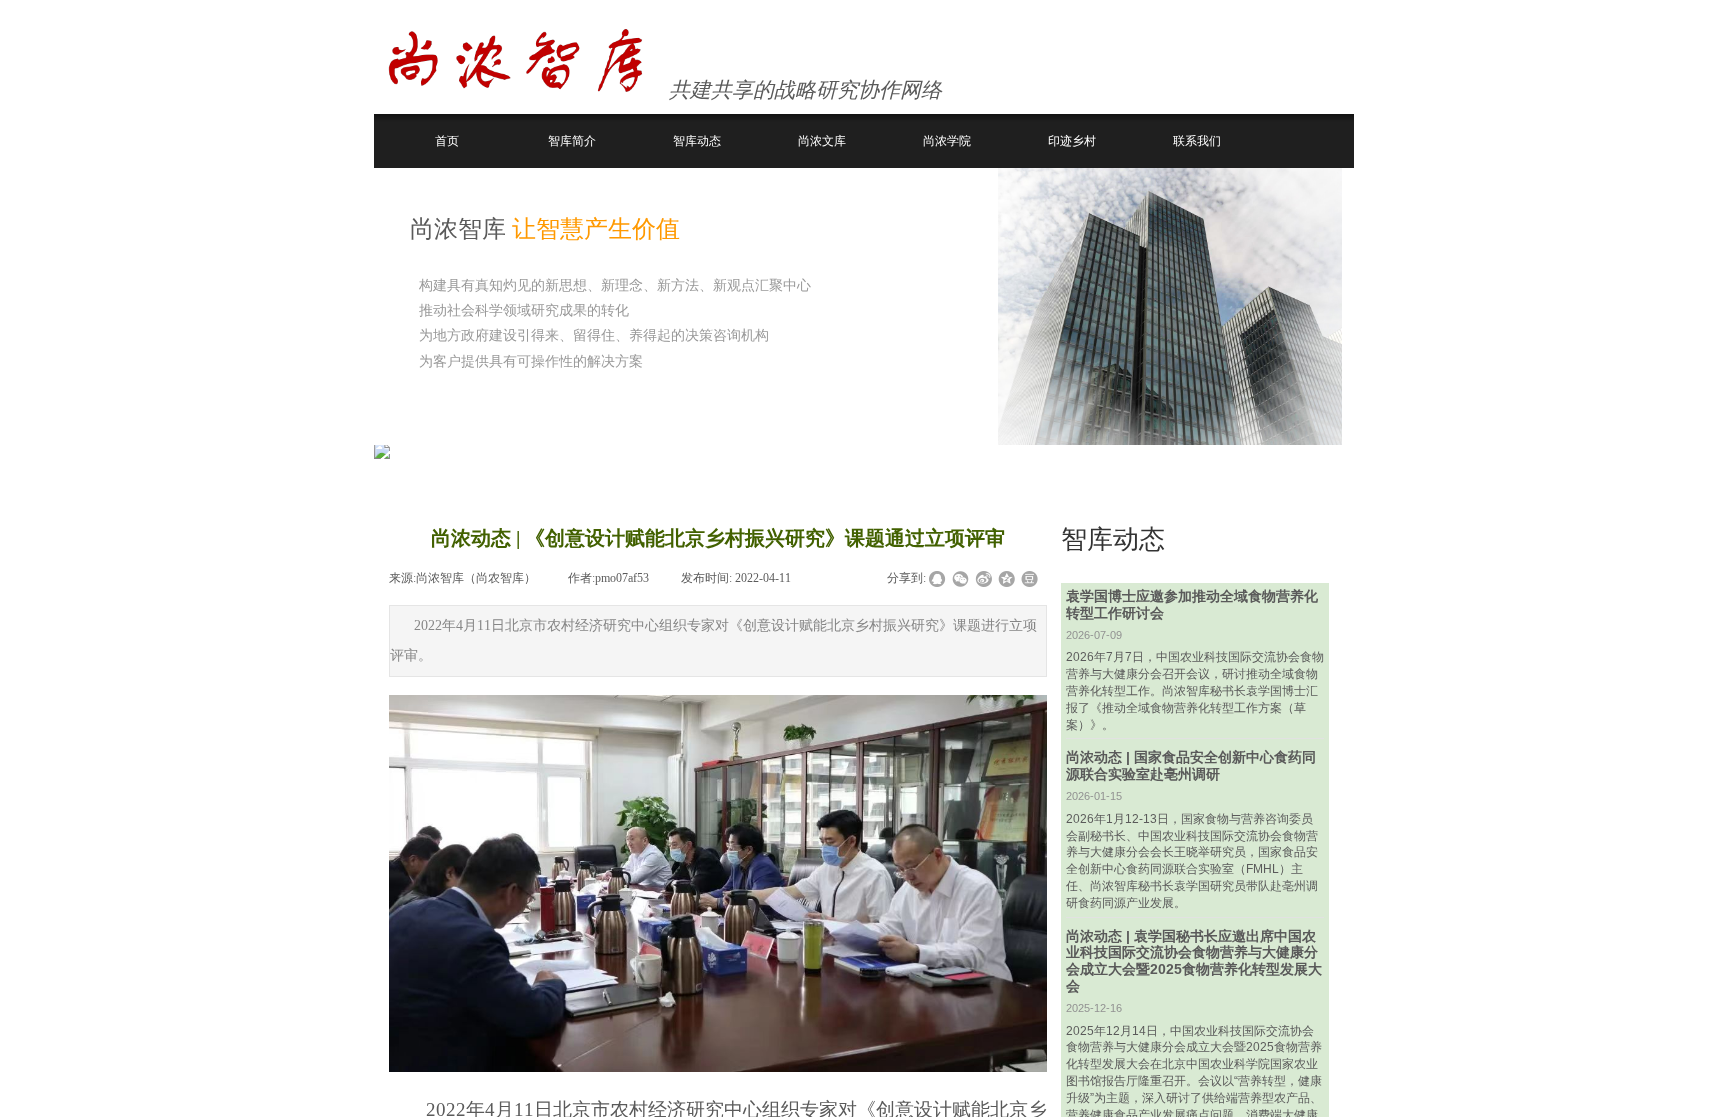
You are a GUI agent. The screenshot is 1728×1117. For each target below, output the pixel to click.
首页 (447, 141)
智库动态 (697, 141)
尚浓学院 (947, 141)
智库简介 (572, 141)
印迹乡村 (1072, 141)
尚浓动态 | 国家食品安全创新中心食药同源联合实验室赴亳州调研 (1191, 765)
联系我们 (1197, 141)
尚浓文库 (822, 141)
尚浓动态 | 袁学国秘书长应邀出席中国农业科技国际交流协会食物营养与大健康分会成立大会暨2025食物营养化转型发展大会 (1194, 961)
